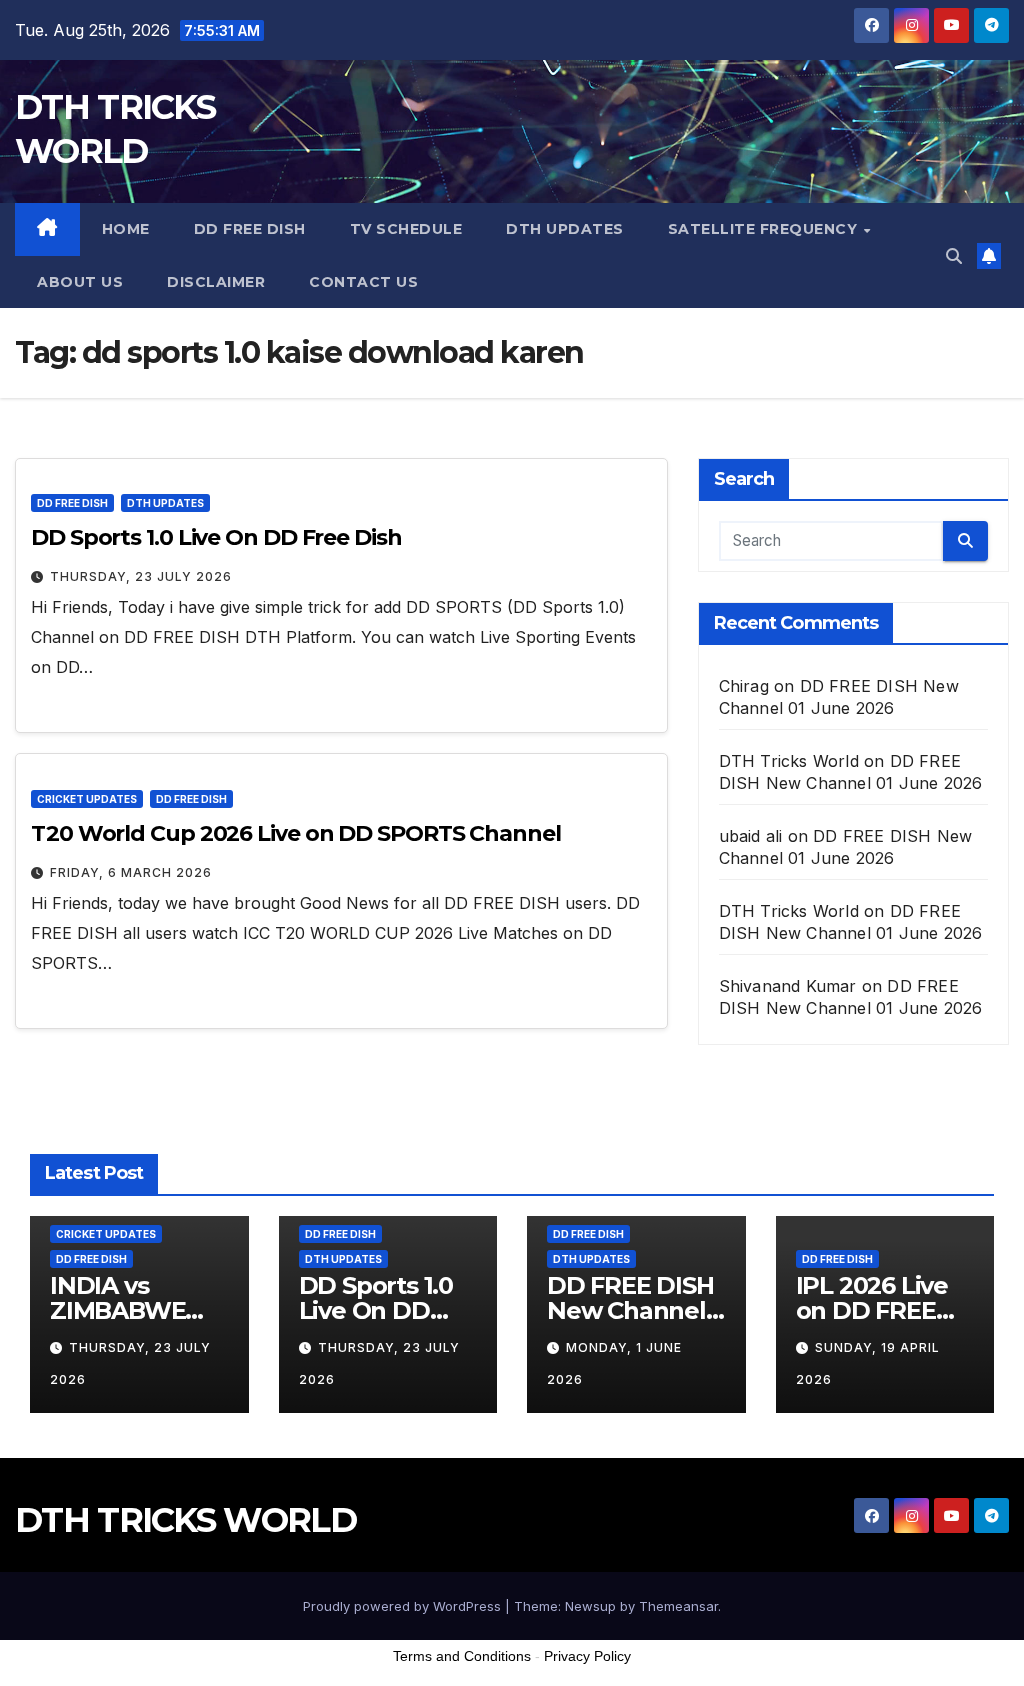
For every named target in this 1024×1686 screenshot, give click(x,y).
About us (80, 282)
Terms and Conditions (462, 1656)
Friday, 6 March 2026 (131, 872)
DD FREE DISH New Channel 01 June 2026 (630, 1310)
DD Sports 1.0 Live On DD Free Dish (216, 537)
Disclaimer (216, 282)
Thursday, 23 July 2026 (141, 576)
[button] (954, 256)
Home (126, 229)
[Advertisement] (512, 1635)
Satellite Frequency (765, 229)
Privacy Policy (587, 1656)
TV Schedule (406, 229)
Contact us (363, 282)
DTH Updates (565, 229)
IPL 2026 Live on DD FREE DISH (872, 1310)
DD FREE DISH (250, 229)
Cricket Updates (87, 799)
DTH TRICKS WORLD (185, 1520)
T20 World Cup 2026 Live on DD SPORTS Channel (296, 833)
